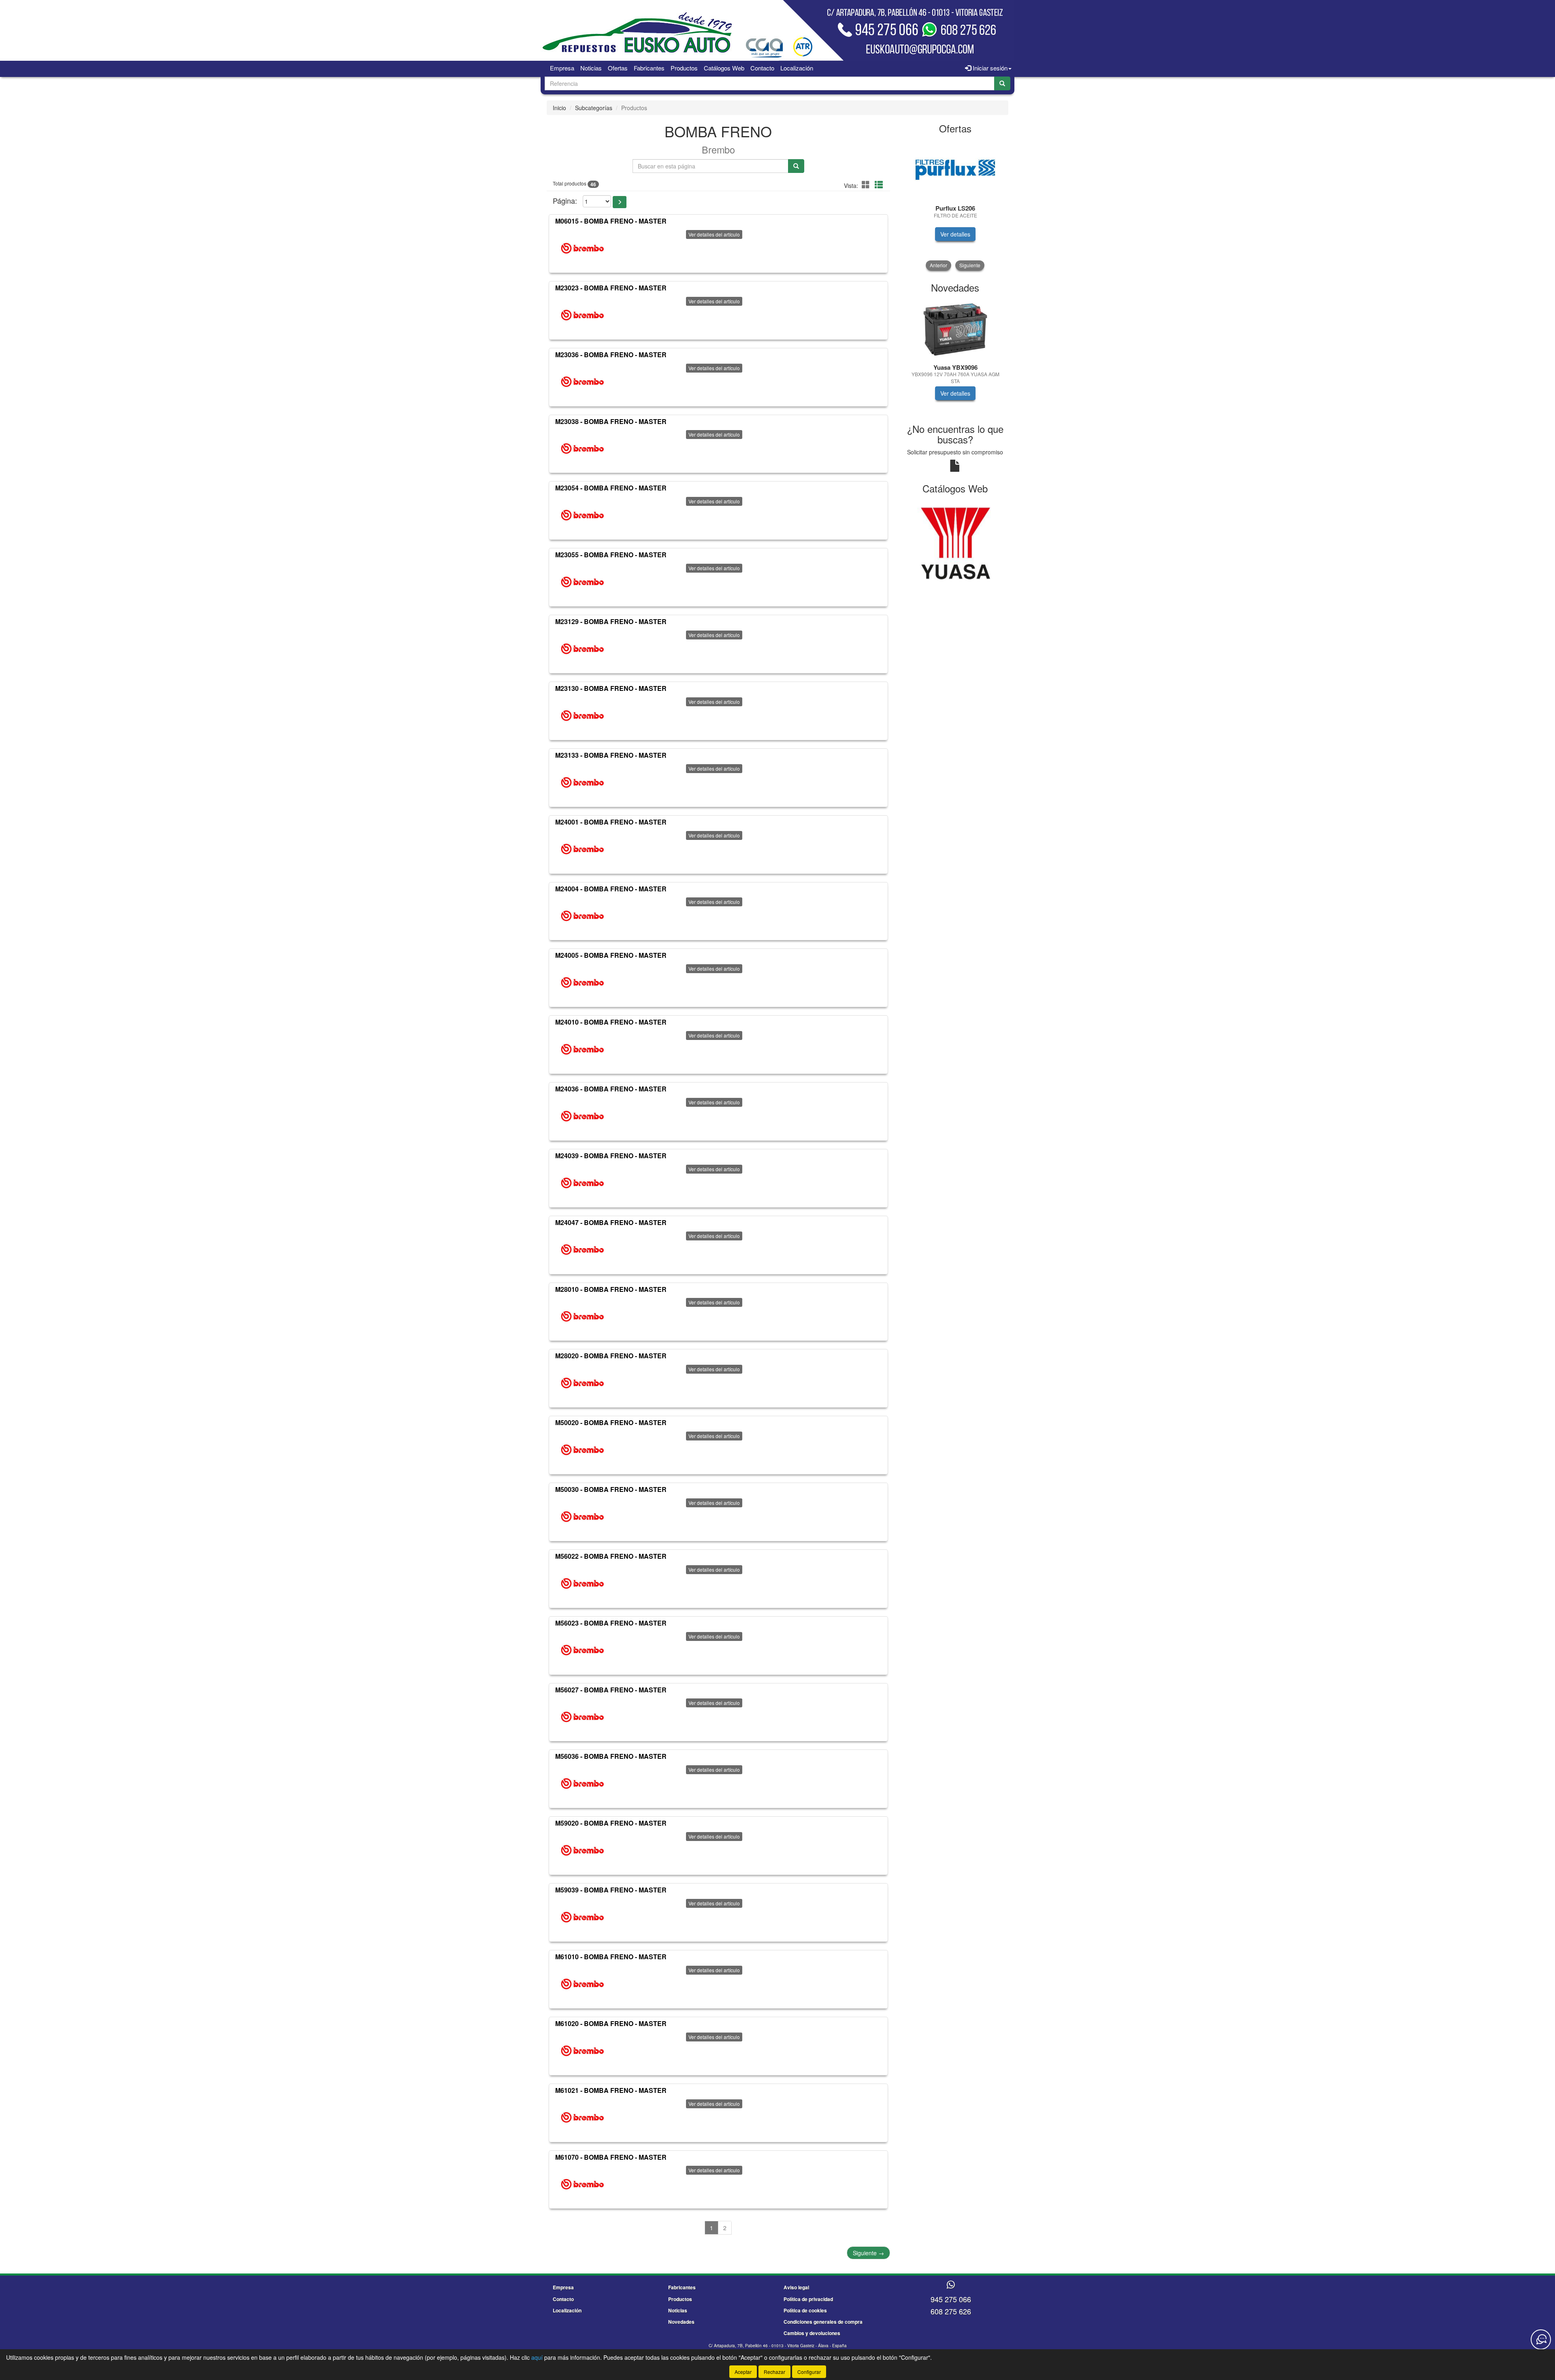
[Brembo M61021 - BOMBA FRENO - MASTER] (582, 2118)
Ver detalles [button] (955, 234)
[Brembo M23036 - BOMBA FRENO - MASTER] (582, 382)
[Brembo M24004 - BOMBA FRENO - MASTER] (582, 916)
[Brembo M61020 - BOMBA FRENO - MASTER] (582, 2051)
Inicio (559, 108)
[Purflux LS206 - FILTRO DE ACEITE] (955, 170)
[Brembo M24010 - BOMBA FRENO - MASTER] (582, 1049)
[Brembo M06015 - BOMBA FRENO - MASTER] (582, 248)
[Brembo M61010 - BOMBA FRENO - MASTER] (582, 1984)
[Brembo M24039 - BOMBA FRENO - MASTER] (582, 1183)
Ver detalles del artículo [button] (714, 234)
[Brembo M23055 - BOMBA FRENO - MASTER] (582, 582)
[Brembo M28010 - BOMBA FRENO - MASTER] (582, 1316)
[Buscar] (1002, 83)
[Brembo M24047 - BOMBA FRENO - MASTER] (582, 1250)
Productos (684, 68)
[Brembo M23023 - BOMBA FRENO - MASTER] (582, 315)
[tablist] (955, 205)
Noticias (591, 68)
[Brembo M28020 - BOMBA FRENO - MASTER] (582, 1383)
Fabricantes (649, 68)
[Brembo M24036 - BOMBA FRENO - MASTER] (582, 1116)
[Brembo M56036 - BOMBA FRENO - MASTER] (582, 1783)
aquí (537, 2357)
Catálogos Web (724, 68)
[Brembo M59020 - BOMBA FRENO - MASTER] (582, 1850)
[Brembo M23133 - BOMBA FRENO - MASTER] (582, 782)
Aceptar (743, 2372)
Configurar (809, 2372)
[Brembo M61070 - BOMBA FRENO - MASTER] (582, 2184)
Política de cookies (805, 2310)
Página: (565, 201)
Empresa (562, 68)
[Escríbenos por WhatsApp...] (951, 2285)
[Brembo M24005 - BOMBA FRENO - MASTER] (582, 982)
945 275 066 (951, 2299)
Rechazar (774, 2372)
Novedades (681, 2322)
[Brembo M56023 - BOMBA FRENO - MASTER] (582, 1650)
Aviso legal (796, 2287)
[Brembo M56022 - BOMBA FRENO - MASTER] (582, 1583)
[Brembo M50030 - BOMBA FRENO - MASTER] (582, 1517)
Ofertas (618, 68)
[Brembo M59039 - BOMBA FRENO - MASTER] (582, 1917)
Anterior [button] (938, 265)
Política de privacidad (808, 2299)
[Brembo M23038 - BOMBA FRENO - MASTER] (582, 448)
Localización (797, 68)
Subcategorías (594, 108)
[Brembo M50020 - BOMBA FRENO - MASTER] (582, 1450)
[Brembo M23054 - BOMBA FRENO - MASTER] (582, 515)
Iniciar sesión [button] (989, 68)
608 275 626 (951, 2311)
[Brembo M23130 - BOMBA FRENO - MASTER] (582, 716)
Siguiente (868, 2253)
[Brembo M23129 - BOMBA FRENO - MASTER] (582, 649)
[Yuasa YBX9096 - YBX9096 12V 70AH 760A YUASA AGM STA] (955, 329)
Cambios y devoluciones (812, 2333)
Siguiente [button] (970, 265)
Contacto (762, 68)
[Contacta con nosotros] (1541, 2340)
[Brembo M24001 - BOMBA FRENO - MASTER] (582, 849)
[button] (867, 184)
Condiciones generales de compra (823, 2322)
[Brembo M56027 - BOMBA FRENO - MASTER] (582, 1717)
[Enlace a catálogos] (955, 542)
